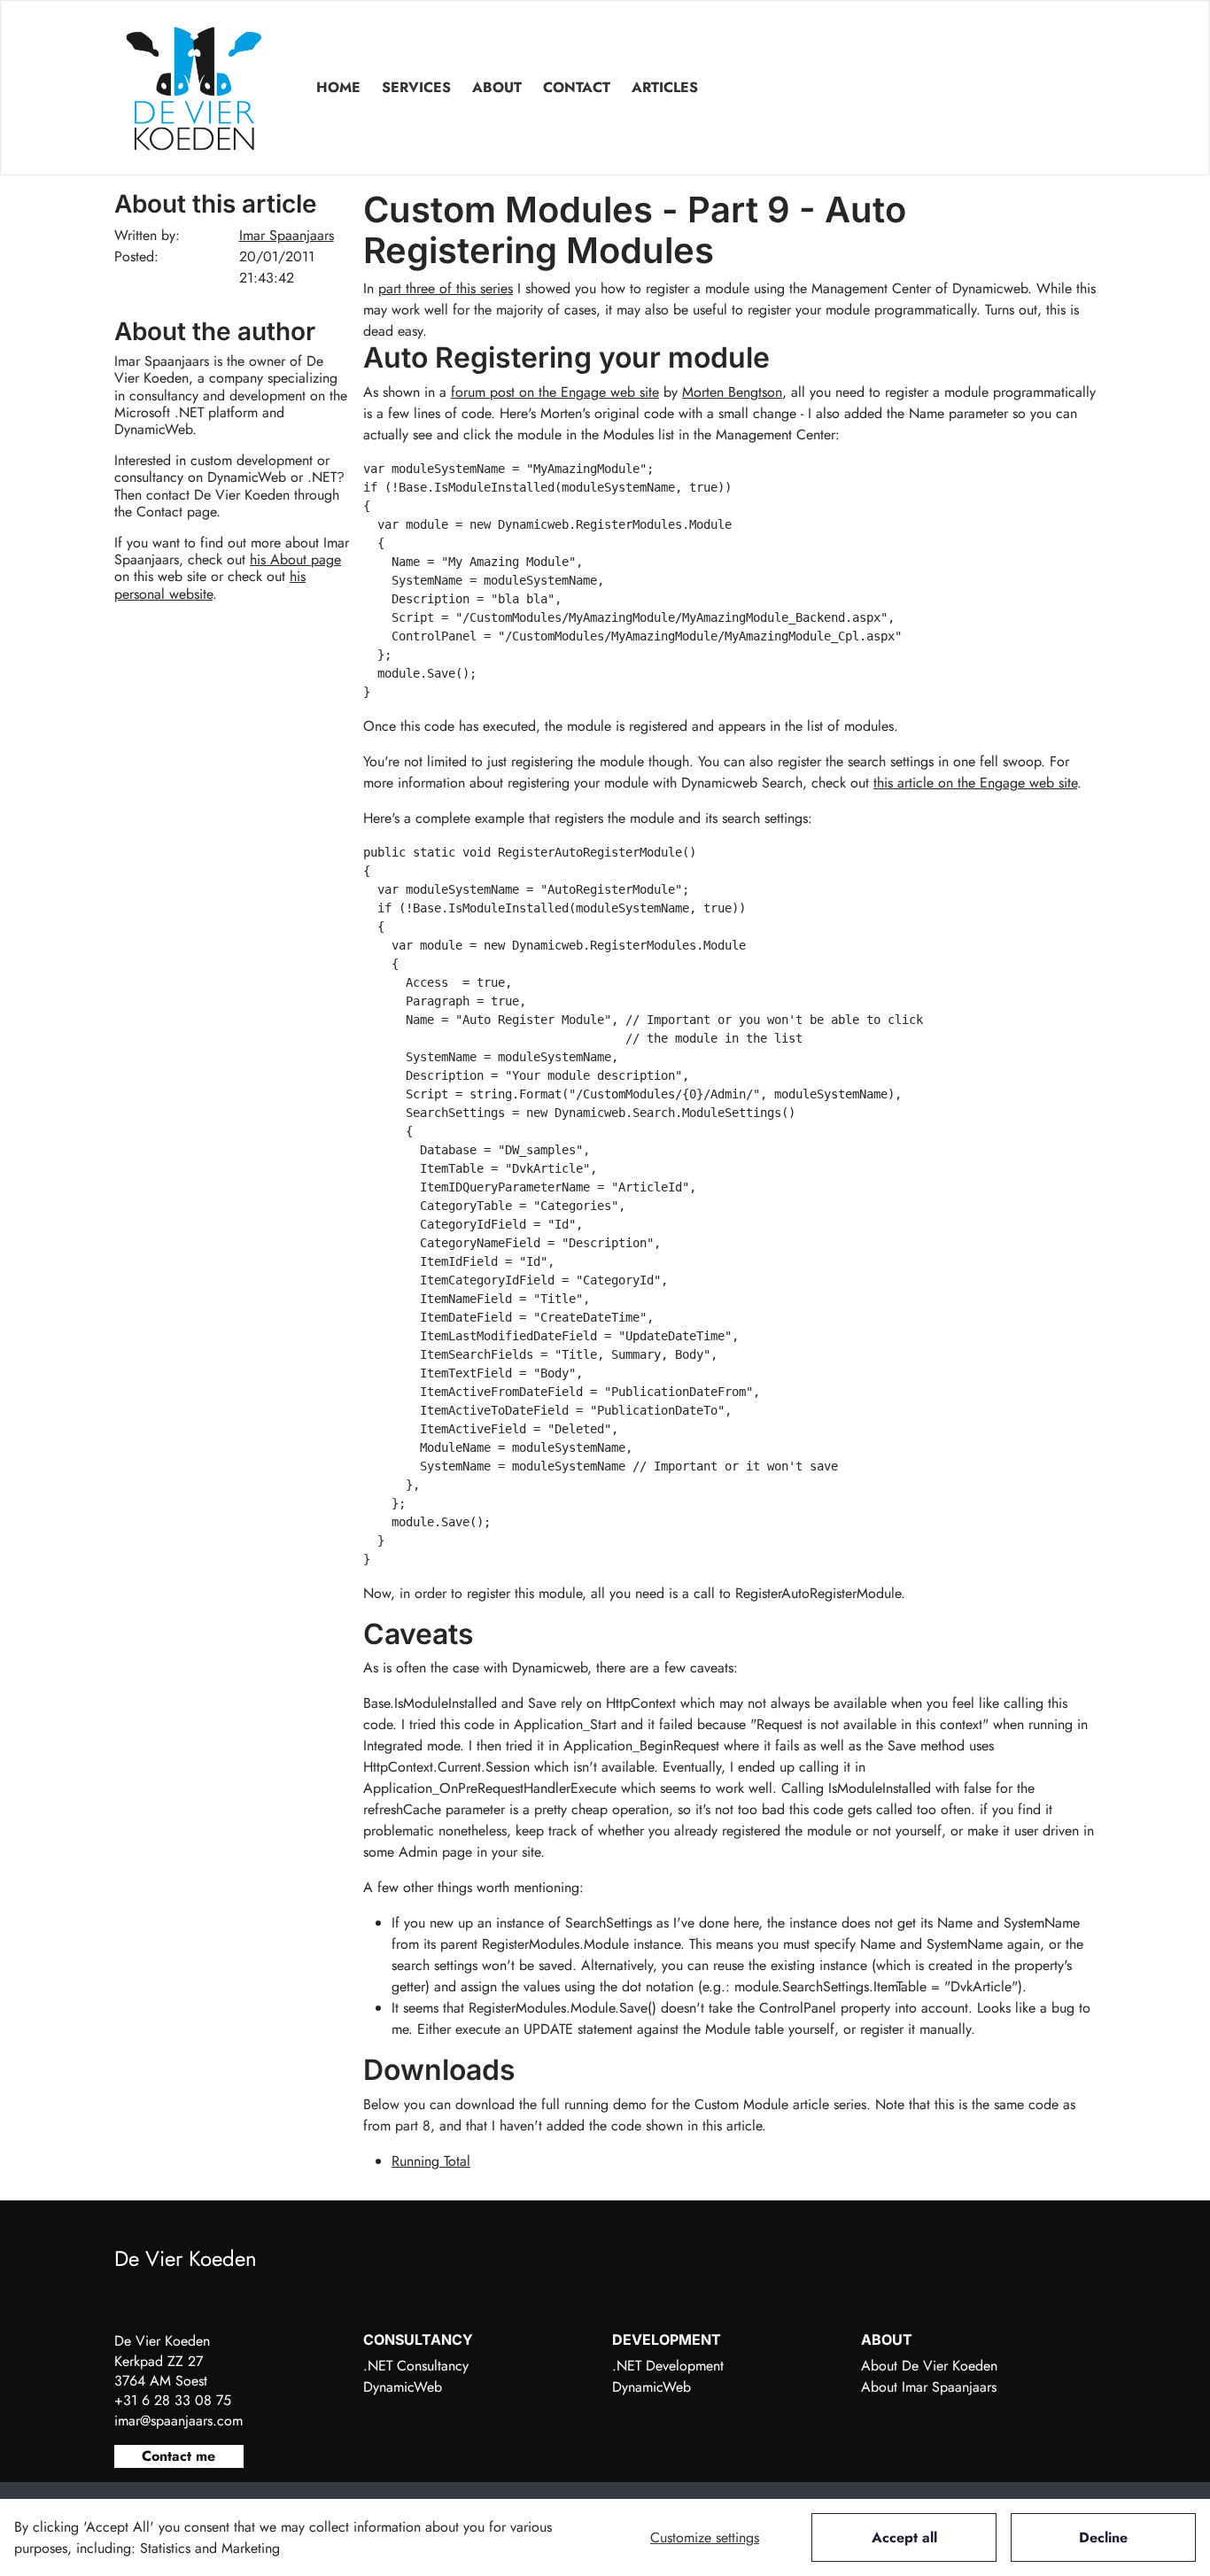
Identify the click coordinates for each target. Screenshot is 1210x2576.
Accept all (904, 2537)
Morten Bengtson (732, 392)
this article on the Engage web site (975, 783)
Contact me (178, 2456)
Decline (1103, 2537)
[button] (416, 88)
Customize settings (705, 2537)
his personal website (210, 585)
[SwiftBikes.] (194, 88)
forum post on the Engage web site (555, 392)
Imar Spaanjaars (287, 235)
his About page (295, 559)
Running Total (431, 2161)
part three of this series (446, 288)
